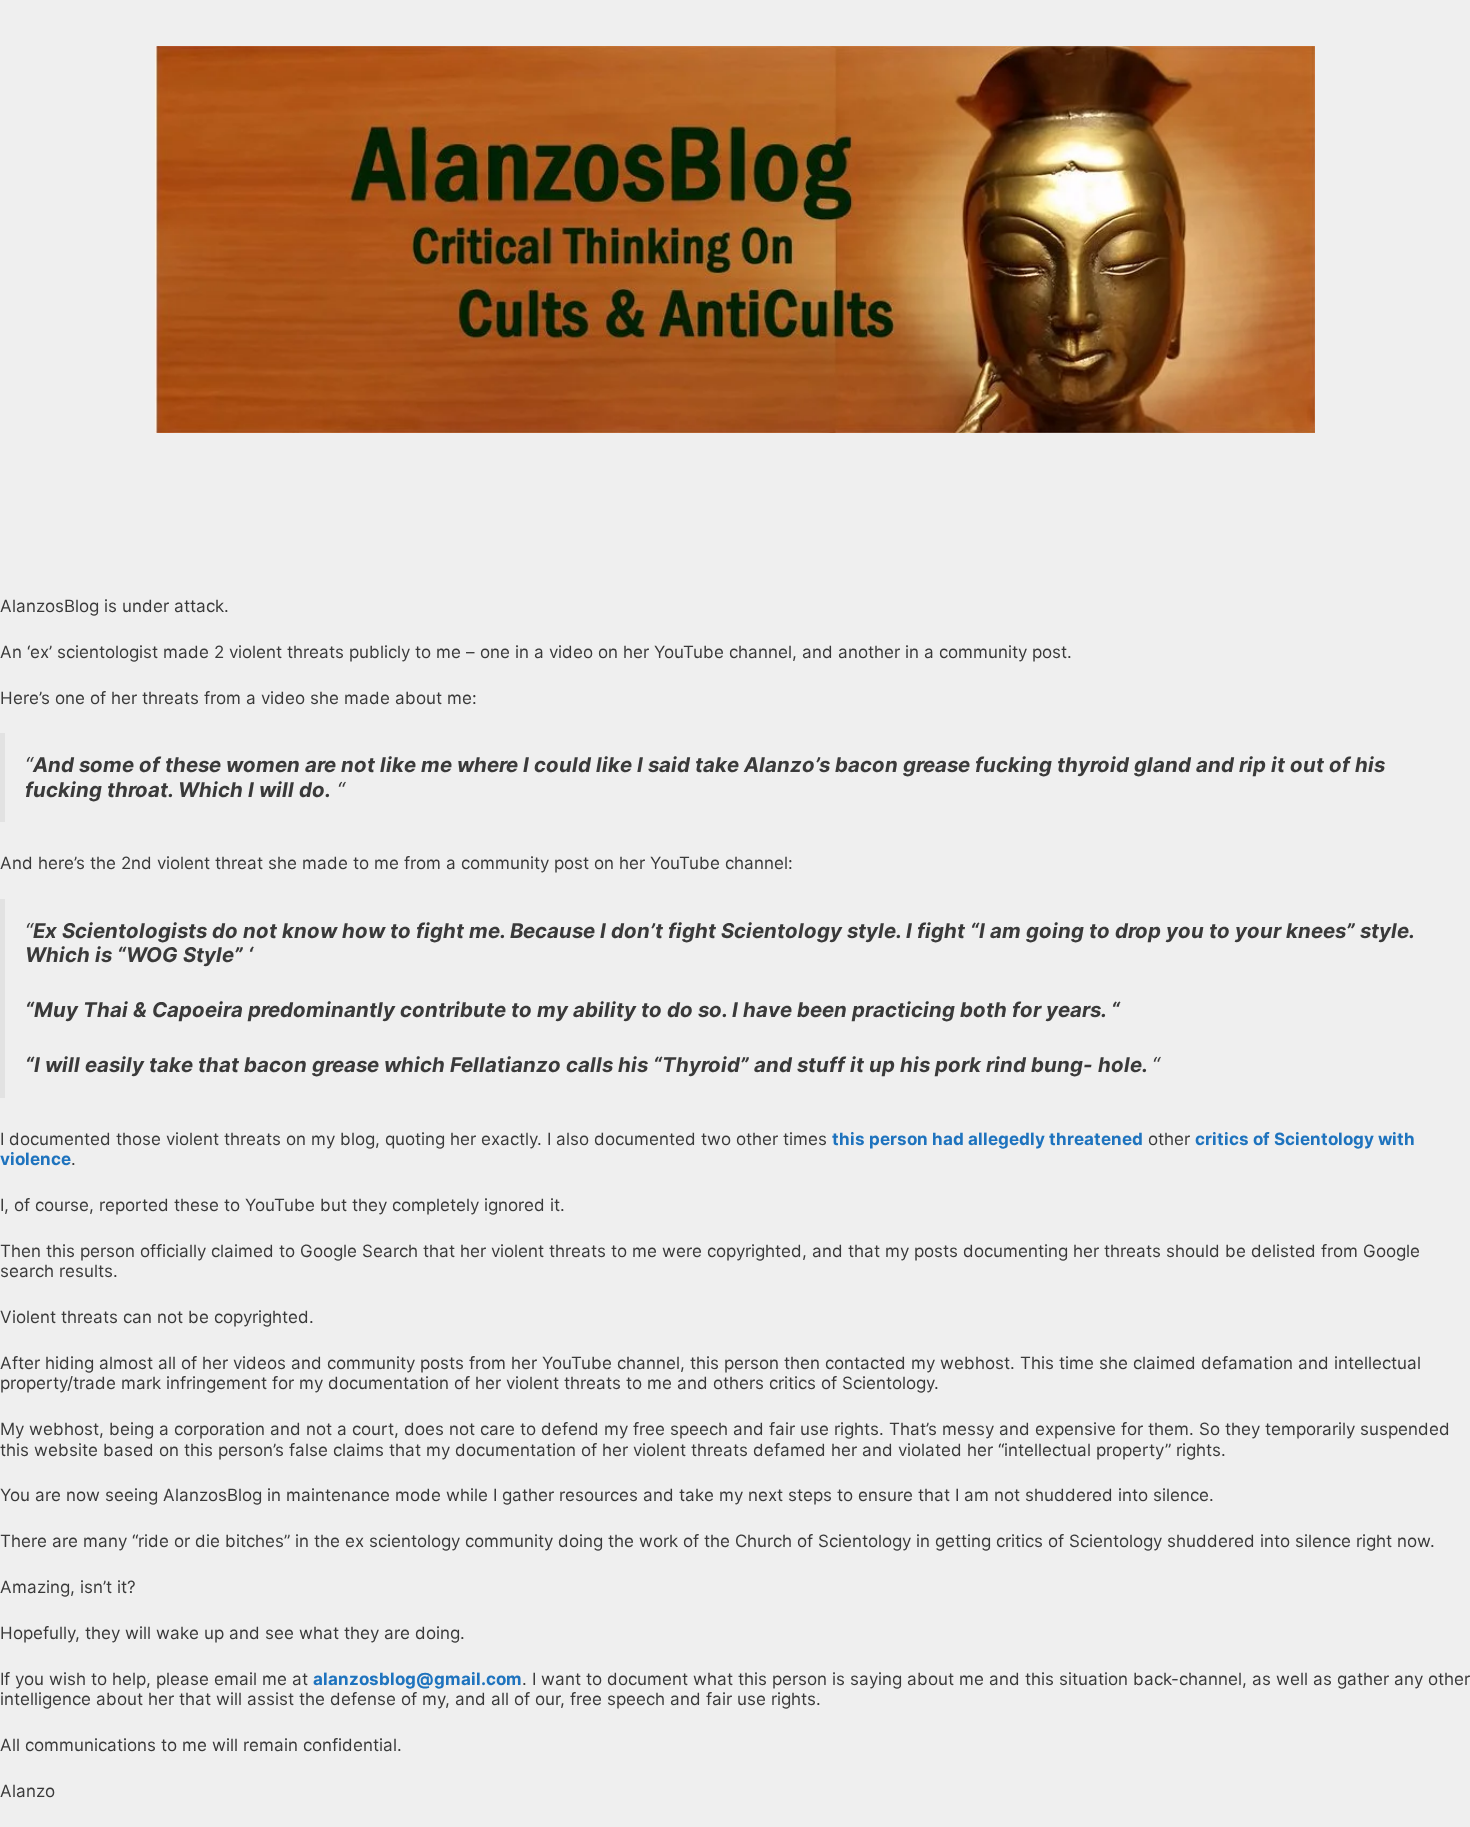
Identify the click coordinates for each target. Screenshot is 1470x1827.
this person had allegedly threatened (987, 1139)
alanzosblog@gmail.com (417, 1679)
